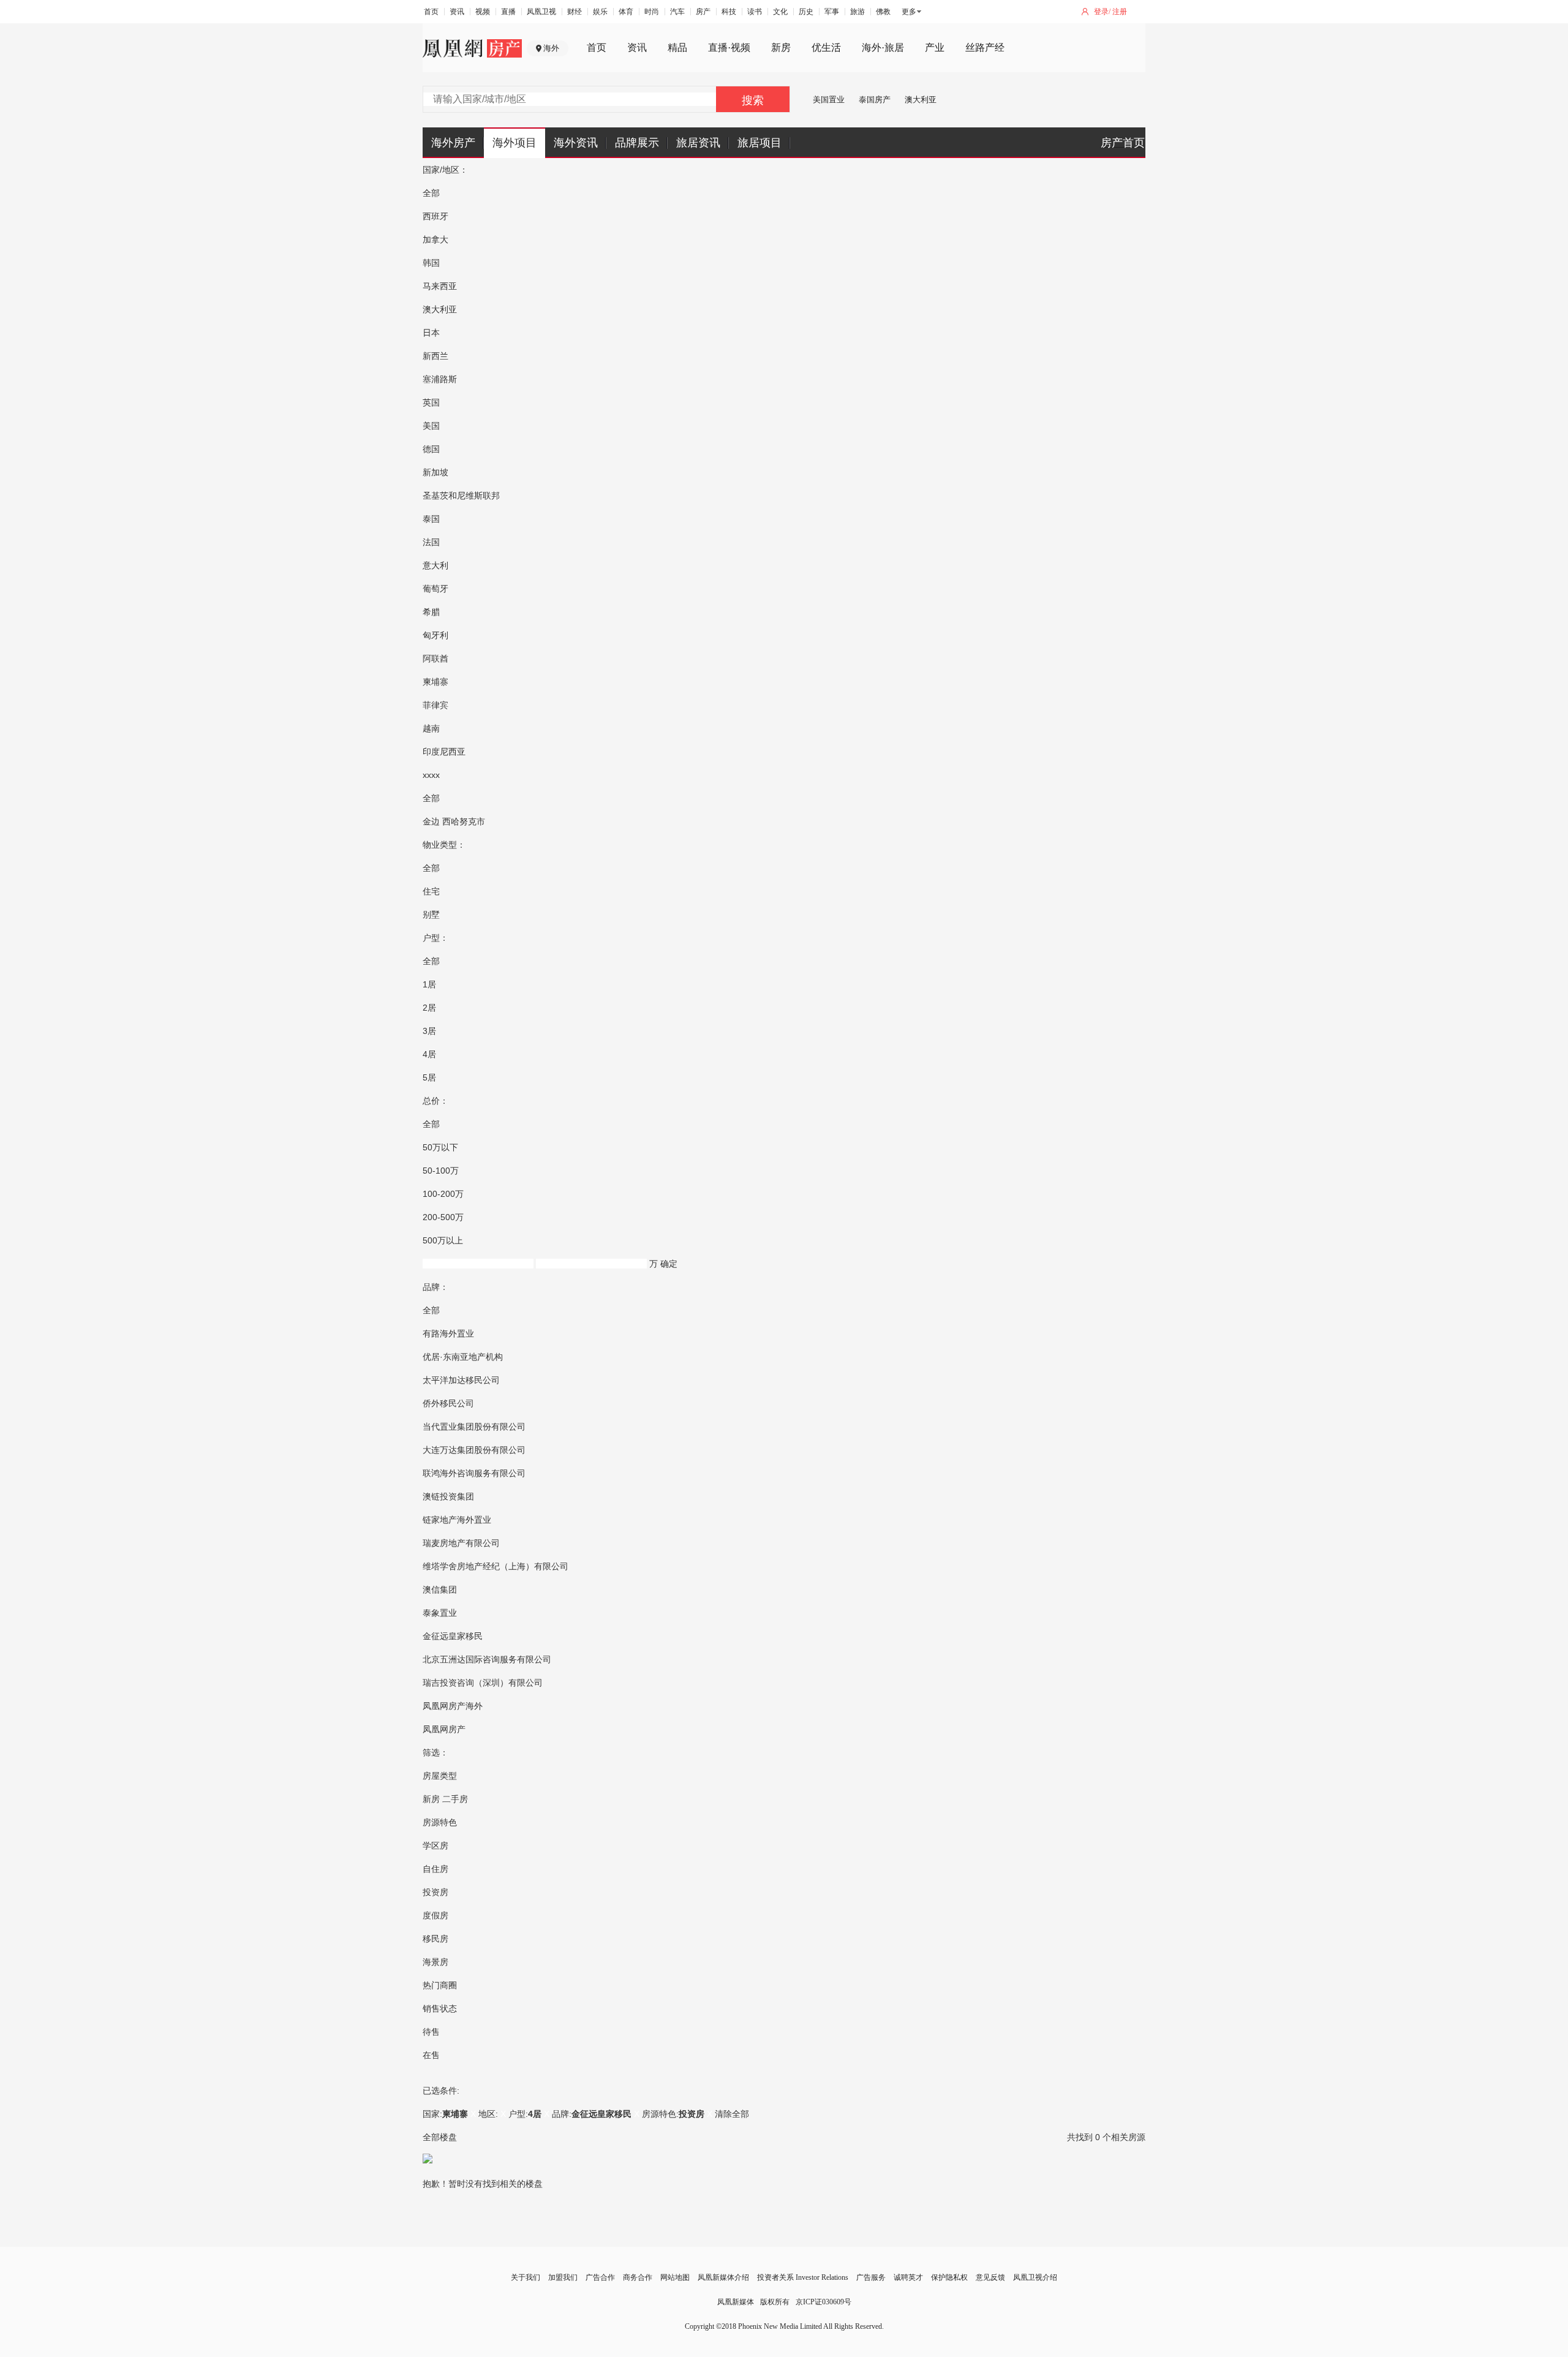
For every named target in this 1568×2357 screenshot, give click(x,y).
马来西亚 (440, 286)
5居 (429, 1077)
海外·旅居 (883, 47)
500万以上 (443, 1240)
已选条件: (441, 2091)
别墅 (431, 915)
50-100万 (441, 1171)
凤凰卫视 (541, 12)
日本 (431, 333)
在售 (431, 2055)
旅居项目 (759, 143)
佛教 (883, 12)
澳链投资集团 (448, 1496)
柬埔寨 (435, 682)
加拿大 (435, 239)
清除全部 (732, 2114)
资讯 (457, 12)
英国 (431, 402)
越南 (431, 728)
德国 (431, 449)
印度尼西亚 (444, 752)
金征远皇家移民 (453, 1636)
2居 (429, 1008)
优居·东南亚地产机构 (463, 1357)
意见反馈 (990, 2277)
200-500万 (443, 1217)
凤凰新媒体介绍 (723, 2277)
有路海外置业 (448, 1333)
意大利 (435, 565)
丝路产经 (985, 47)
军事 (832, 12)
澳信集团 (440, 1590)
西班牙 (435, 216)
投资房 (435, 1892)
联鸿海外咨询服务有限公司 (474, 1473)
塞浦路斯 (440, 379)
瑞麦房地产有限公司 (461, 1543)
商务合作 (638, 2277)
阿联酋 (435, 658)
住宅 (431, 891)
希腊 (431, 612)
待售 (431, 2032)
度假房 (435, 1915)
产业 (935, 47)
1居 (429, 984)
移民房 (435, 1939)
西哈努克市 (464, 821)
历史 (806, 12)
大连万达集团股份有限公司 (474, 1450)
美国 (431, 426)
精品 (677, 47)
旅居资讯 (698, 143)
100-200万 (443, 1194)
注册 (1120, 12)
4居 (429, 1054)
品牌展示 (637, 143)
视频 (483, 12)
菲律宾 (435, 705)
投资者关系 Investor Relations (803, 2277)
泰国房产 (875, 100)
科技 (729, 12)
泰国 (431, 519)
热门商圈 (440, 1985)
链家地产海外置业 (457, 1520)
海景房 (435, 1962)
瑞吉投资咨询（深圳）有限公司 (483, 1683)
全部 (431, 193)
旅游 (858, 12)
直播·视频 (729, 47)
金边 (431, 821)
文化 (780, 12)
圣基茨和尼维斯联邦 (461, 496)
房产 (703, 12)
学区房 (435, 1846)
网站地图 (675, 2277)
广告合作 (600, 2277)
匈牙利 (435, 635)
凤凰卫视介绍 (1035, 2277)
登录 (1101, 12)
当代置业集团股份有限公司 (474, 1427)
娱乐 (600, 12)
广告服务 (871, 2277)
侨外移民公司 (448, 1403)
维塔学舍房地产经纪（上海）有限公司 (496, 1566)
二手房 (455, 1799)
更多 (909, 12)
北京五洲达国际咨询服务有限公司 (487, 1659)
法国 (431, 542)
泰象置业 (440, 1613)
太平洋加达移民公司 (461, 1380)
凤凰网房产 (444, 1729)
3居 (429, 1031)
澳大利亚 (921, 100)
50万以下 (440, 1147)
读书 (755, 12)
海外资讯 (576, 143)
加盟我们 (563, 2277)
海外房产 (453, 143)
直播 (508, 12)
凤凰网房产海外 (453, 1706)
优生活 (826, 47)
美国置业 (829, 100)
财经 (575, 12)
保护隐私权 (949, 2277)
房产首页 (1123, 143)
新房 (781, 47)
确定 (669, 1264)
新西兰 (435, 356)
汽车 (677, 12)
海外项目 (514, 143)
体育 (626, 12)
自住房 (435, 1869)
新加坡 (435, 472)
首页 (431, 12)
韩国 (431, 263)
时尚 (652, 12)
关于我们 (526, 2277)
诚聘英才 (908, 2277)
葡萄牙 (435, 589)
